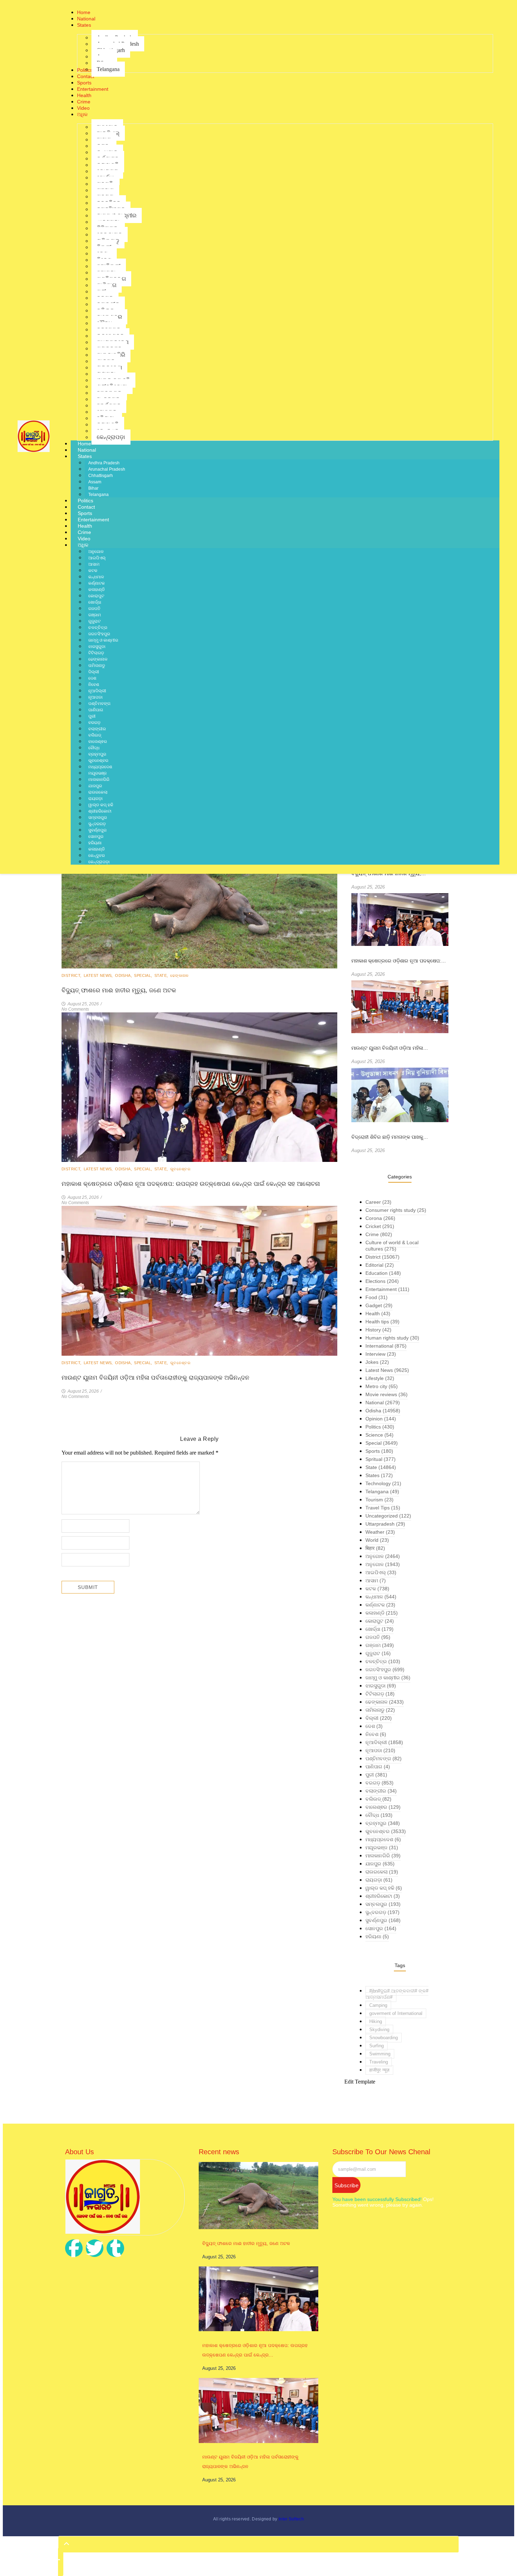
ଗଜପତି (94, 609)
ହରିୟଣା (95, 843)
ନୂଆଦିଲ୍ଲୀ (97, 691)
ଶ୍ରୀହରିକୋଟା (100, 811)
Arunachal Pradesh (107, 469)
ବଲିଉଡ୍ (95, 735)
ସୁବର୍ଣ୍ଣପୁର (97, 830)
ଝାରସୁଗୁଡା (97, 647)
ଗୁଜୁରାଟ (94, 621)
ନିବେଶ (94, 685)
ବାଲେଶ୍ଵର (98, 742)
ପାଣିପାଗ (96, 710)
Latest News (99, 975)
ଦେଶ (92, 678)
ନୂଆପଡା (95, 697)
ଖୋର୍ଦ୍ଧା (95, 602)
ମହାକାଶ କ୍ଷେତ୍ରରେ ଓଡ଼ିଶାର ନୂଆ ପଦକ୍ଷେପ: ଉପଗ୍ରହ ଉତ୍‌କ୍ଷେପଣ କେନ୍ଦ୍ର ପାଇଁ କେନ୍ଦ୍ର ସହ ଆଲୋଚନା (191, 1184)
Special (144, 975)
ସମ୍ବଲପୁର (98, 818)
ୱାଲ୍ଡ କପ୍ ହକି (101, 805)
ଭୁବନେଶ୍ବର (98, 761)
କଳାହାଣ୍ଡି (97, 590)
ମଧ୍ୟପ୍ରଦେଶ (100, 767)
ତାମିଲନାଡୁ (97, 666)
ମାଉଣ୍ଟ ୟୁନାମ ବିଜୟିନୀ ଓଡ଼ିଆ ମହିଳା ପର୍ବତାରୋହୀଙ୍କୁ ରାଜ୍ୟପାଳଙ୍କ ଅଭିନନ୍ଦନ (155, 1378)
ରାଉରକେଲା (98, 792)
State (162, 975)
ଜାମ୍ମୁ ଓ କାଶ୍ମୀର (103, 640)
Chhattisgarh (101, 476)
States (85, 456)
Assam (95, 482)
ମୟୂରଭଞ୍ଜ (97, 773)
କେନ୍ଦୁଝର (97, 856)
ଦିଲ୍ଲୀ (94, 672)
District (72, 975)
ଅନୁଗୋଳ (96, 552)
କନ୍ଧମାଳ (96, 577)
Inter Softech (291, 2519)
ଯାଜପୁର (95, 786)
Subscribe (346, 2185)
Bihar (93, 488)
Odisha (124, 975)
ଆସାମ (94, 564)
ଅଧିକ (83, 545)
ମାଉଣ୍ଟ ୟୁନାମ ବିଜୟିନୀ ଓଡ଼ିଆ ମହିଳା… (390, 1048)
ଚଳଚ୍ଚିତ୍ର (98, 628)
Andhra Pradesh (104, 463)
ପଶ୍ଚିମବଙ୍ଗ (99, 704)
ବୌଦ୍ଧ (94, 748)
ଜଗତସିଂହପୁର (99, 634)
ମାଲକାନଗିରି (99, 780)
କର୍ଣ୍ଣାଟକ (97, 583)
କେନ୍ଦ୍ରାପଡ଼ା (99, 862)
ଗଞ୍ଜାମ (95, 615)
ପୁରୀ (92, 716)
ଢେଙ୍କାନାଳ (98, 659)
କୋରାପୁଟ (96, 596)
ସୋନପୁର (96, 837)
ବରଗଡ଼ (94, 723)
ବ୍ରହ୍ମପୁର (97, 754)
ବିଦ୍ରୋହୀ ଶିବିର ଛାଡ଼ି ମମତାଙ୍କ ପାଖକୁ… (390, 1137)
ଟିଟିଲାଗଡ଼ (96, 653)
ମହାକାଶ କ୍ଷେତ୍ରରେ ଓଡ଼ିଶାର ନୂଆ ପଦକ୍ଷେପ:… (399, 961)
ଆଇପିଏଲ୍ (97, 558)
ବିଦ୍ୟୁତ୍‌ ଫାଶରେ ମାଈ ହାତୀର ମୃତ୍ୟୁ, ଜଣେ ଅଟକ (119, 990)
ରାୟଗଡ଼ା (95, 799)
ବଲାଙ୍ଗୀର (97, 729)
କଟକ (93, 571)
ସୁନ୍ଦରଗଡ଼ (97, 824)
